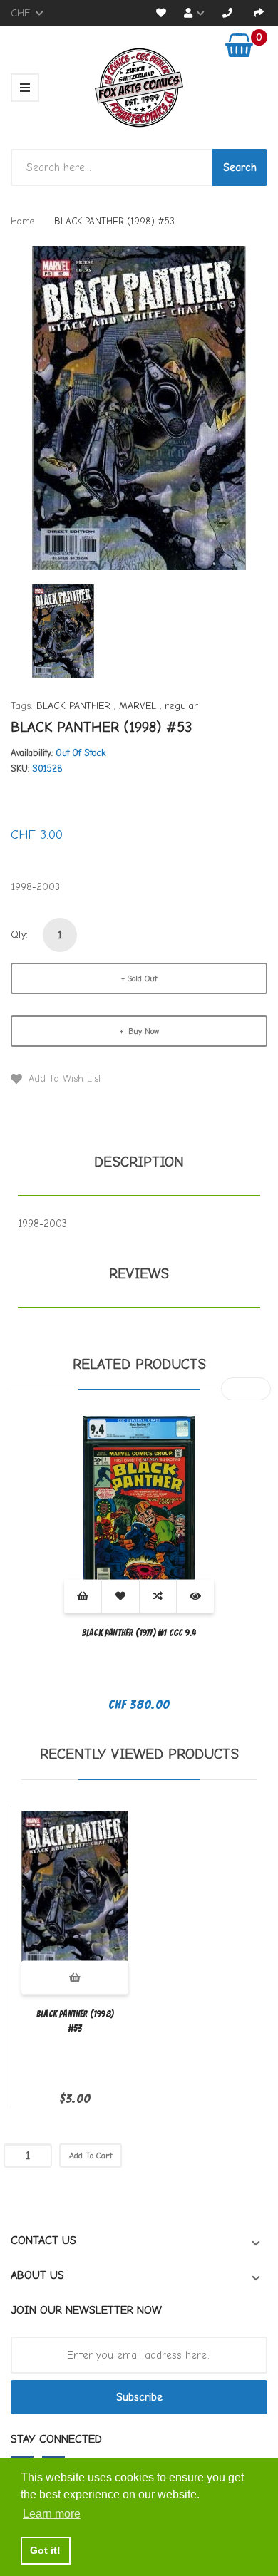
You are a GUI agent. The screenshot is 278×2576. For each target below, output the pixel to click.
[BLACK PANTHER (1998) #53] (63, 630)
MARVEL (138, 706)
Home (22, 221)
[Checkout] (259, 13)
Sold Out (142, 978)
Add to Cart (91, 2156)
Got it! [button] (45, 2550)
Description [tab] (139, 1162)
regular (181, 706)
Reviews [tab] (139, 1274)
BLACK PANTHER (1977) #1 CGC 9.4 (139, 1633)
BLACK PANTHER (73, 706)
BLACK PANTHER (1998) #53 (75, 2021)
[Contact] (227, 13)
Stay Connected (56, 2439)
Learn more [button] (52, 2514)
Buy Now (142, 1031)
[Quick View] (195, 1597)
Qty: (19, 935)
